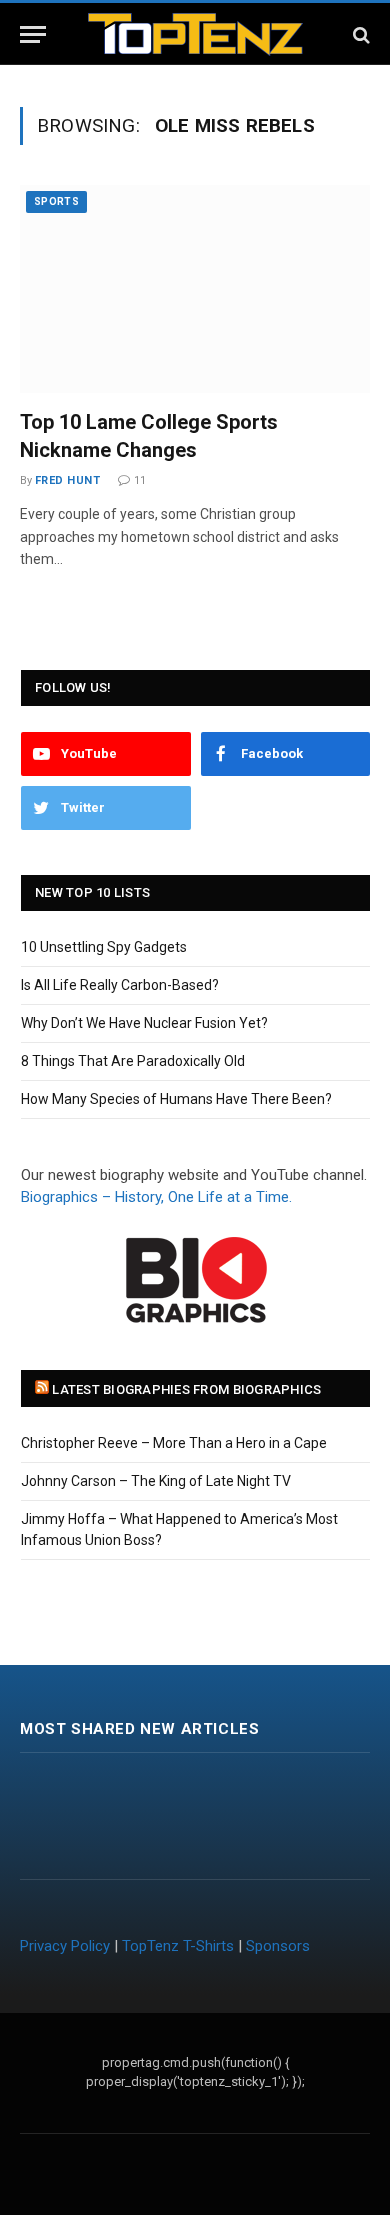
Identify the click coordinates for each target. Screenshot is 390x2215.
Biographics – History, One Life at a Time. (156, 1197)
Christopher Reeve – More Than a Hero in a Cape (174, 1443)
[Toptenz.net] (195, 34)
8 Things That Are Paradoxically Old (133, 1061)
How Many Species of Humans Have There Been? (176, 1099)
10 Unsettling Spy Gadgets (104, 947)
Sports (56, 201)
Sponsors (278, 1946)
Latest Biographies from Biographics (186, 1389)
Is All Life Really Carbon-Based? (120, 985)
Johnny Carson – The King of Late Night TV (156, 1481)
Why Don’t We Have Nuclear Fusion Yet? (144, 1023)
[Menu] (33, 34)
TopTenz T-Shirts (178, 1946)
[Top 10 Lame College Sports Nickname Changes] (195, 289)
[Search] (359, 34)
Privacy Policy (65, 1946)
